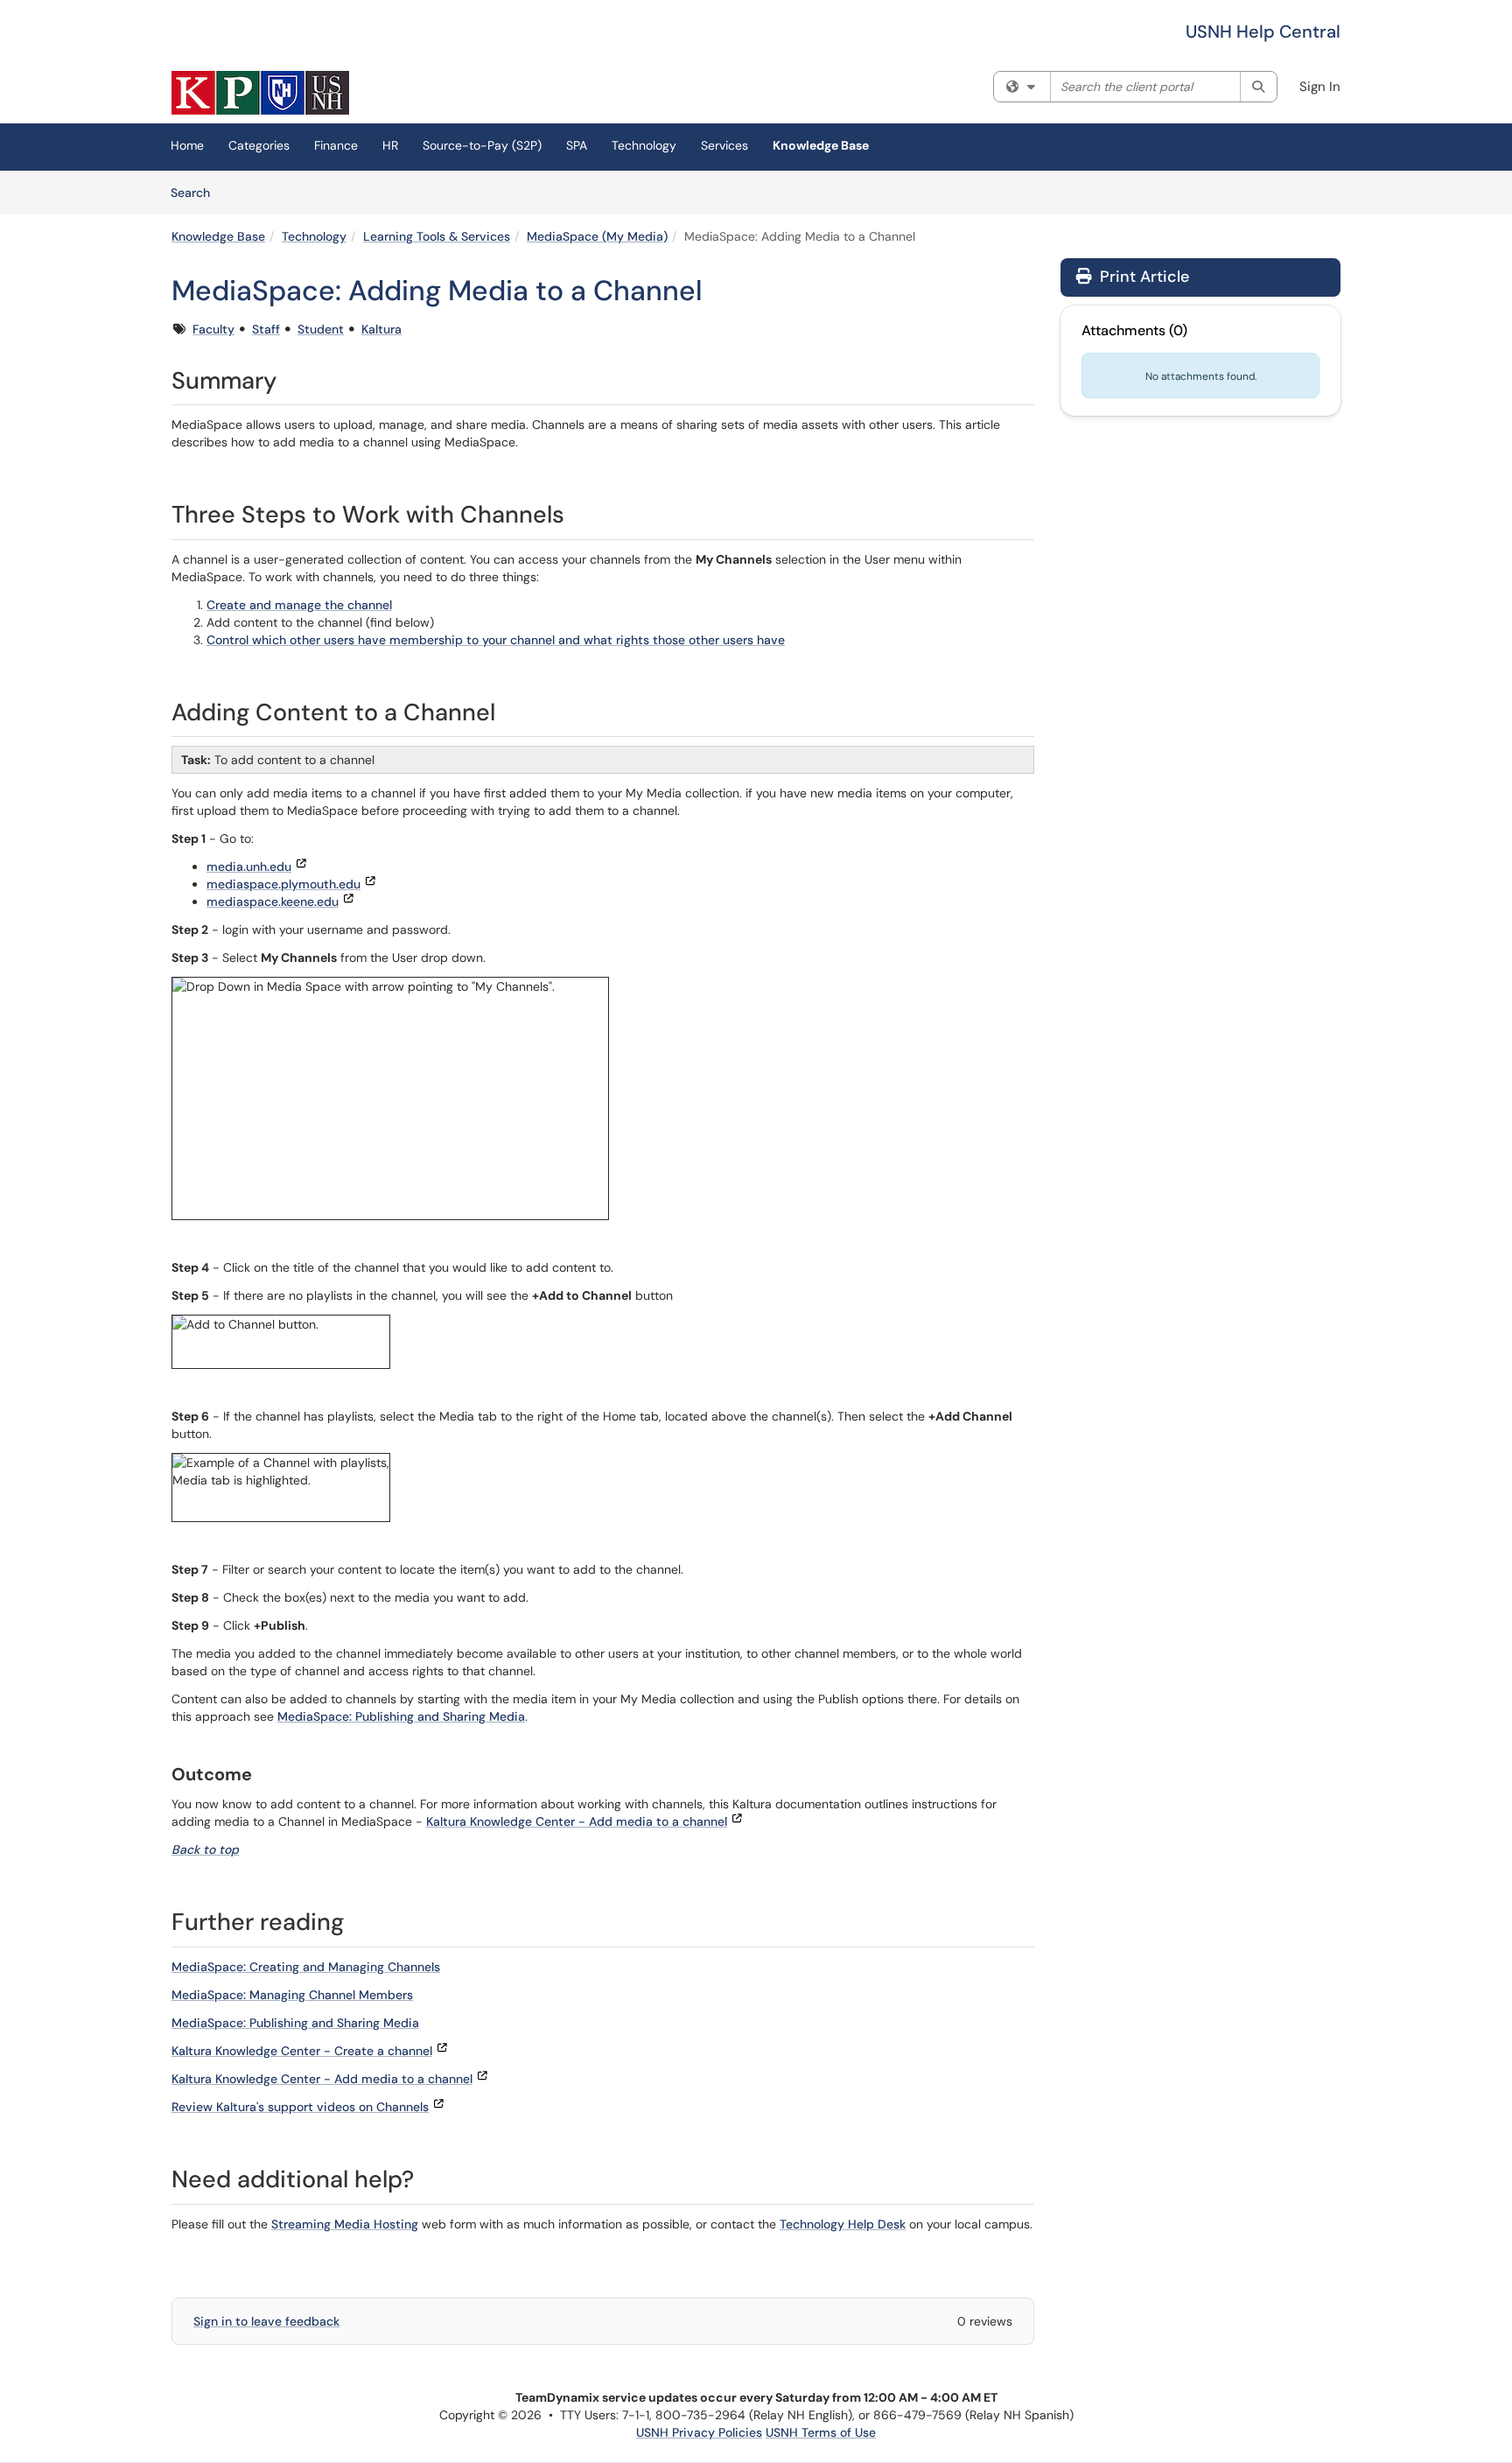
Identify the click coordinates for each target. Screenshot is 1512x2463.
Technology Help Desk (843, 2224)
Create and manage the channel (299, 605)
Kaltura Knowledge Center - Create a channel (302, 2051)
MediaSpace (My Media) (597, 236)
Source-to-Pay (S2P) (482, 145)
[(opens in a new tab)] (260, 93)
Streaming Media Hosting (345, 2224)
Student (321, 329)
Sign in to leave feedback (266, 2321)
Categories (259, 145)
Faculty (213, 329)
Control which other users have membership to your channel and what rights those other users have (496, 640)
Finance (336, 145)
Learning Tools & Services (437, 236)
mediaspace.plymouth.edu (283, 884)
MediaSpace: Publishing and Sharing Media (401, 1716)
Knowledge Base (821, 145)
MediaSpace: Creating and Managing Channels (306, 1967)
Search (196, 192)
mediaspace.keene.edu (273, 902)
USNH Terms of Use (821, 2432)
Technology (644, 145)
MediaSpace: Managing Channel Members (292, 1995)
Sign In (1320, 87)
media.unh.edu (249, 867)
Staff (266, 329)
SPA (577, 145)
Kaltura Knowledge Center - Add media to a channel (577, 1821)
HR (390, 145)
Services (724, 145)
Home (187, 145)
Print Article (1142, 277)
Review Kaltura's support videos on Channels (300, 2107)
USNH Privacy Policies (699, 2432)
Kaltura (381, 329)
